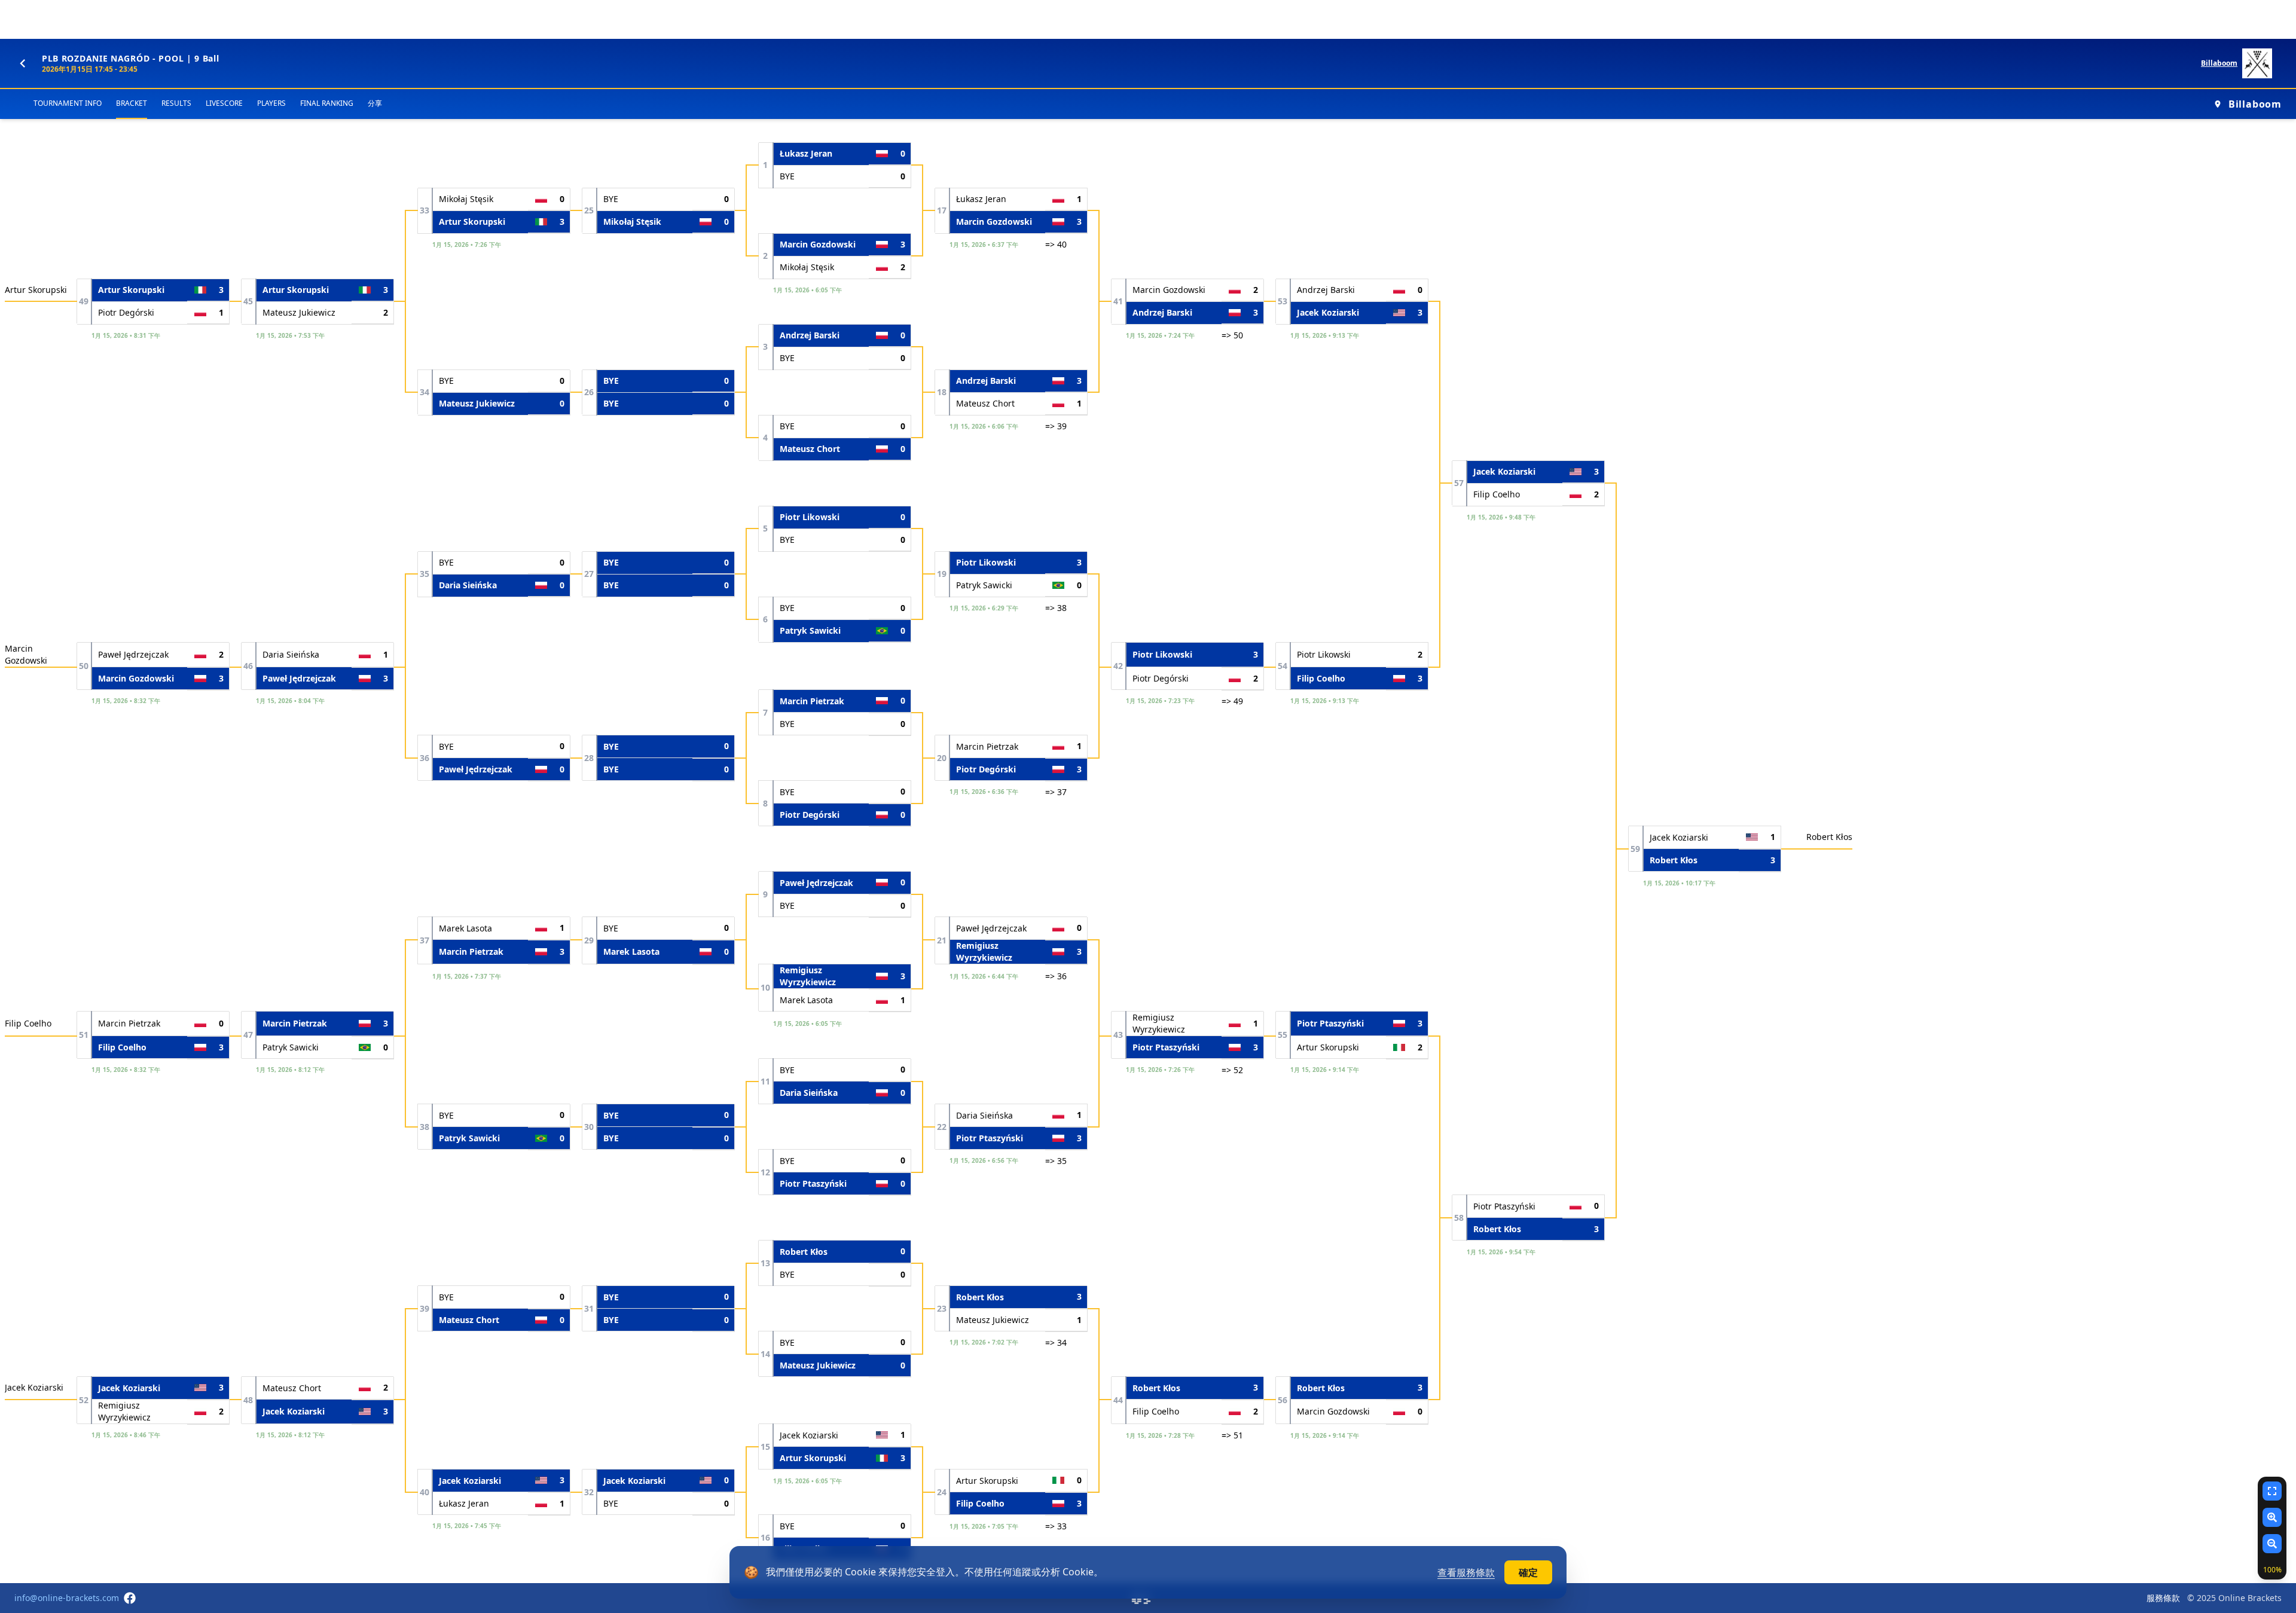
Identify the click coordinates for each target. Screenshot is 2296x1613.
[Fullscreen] (2272, 1491)
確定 (1528, 1572)
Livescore (224, 103)
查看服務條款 (1466, 1572)
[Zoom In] (2272, 1517)
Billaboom (2219, 63)
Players (271, 103)
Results (176, 103)
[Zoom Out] (2272, 1544)
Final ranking (327, 103)
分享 (375, 103)
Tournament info (68, 103)
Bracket (132, 103)
